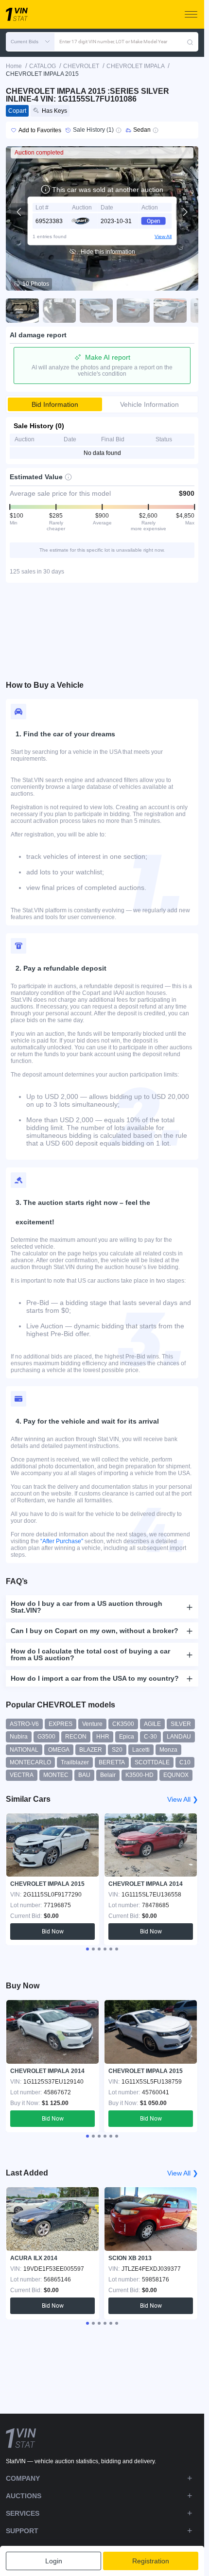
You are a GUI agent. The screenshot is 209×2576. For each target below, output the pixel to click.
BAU (84, 1775)
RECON (76, 1737)
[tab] (87, 1949)
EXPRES (61, 1724)
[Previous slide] (19, 212)
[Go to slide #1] (22, 311)
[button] (30, 42)
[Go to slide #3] (96, 311)
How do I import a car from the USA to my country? (95, 1678)
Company (23, 2478)
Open (154, 221)
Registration (151, 2561)
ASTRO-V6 (24, 1724)
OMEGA (59, 1750)
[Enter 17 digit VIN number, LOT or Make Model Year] (190, 42)
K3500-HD (139, 1775)
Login (54, 2561)
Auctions (24, 2496)
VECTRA (22, 1775)
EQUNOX (176, 1775)
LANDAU (179, 1737)
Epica (127, 1737)
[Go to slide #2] (59, 311)
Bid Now (53, 1932)
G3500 (46, 1737)
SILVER (181, 1724)
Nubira (19, 1737)
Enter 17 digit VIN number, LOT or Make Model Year (113, 42)
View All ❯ (183, 1799)
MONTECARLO (30, 1762)
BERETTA (112, 1762)
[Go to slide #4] (133, 311)
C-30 (150, 1737)
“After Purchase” (62, 1541)
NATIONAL (24, 1750)
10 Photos (36, 284)
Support (22, 2531)
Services (23, 2513)
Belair (108, 1775)
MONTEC (56, 1775)
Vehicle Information (149, 404)
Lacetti (141, 1750)
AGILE (152, 1724)
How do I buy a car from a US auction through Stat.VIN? (87, 1607)
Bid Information (55, 404)
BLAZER (91, 1750)
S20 (117, 1750)
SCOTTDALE (152, 1762)
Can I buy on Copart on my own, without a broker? (95, 1631)
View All (163, 236)
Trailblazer (75, 1762)
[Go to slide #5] (170, 311)
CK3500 (123, 1724)
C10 (185, 1762)
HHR (103, 1737)
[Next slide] (185, 212)
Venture (92, 1724)
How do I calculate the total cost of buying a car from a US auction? (90, 1654)
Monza (168, 1750)
